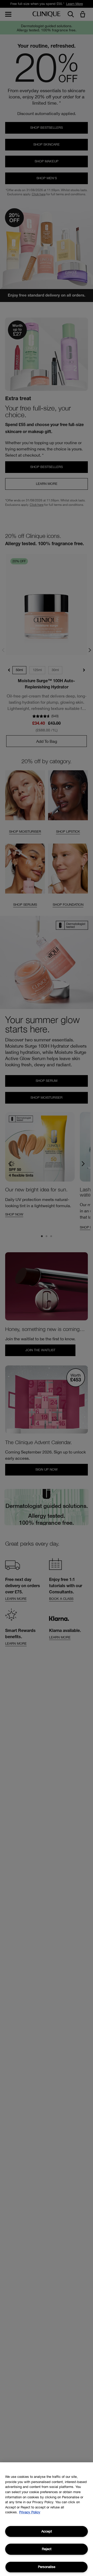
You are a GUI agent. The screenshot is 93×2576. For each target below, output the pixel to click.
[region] (47, 2519)
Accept (47, 2531)
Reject (47, 2549)
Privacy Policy (30, 2512)
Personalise (47, 2567)
